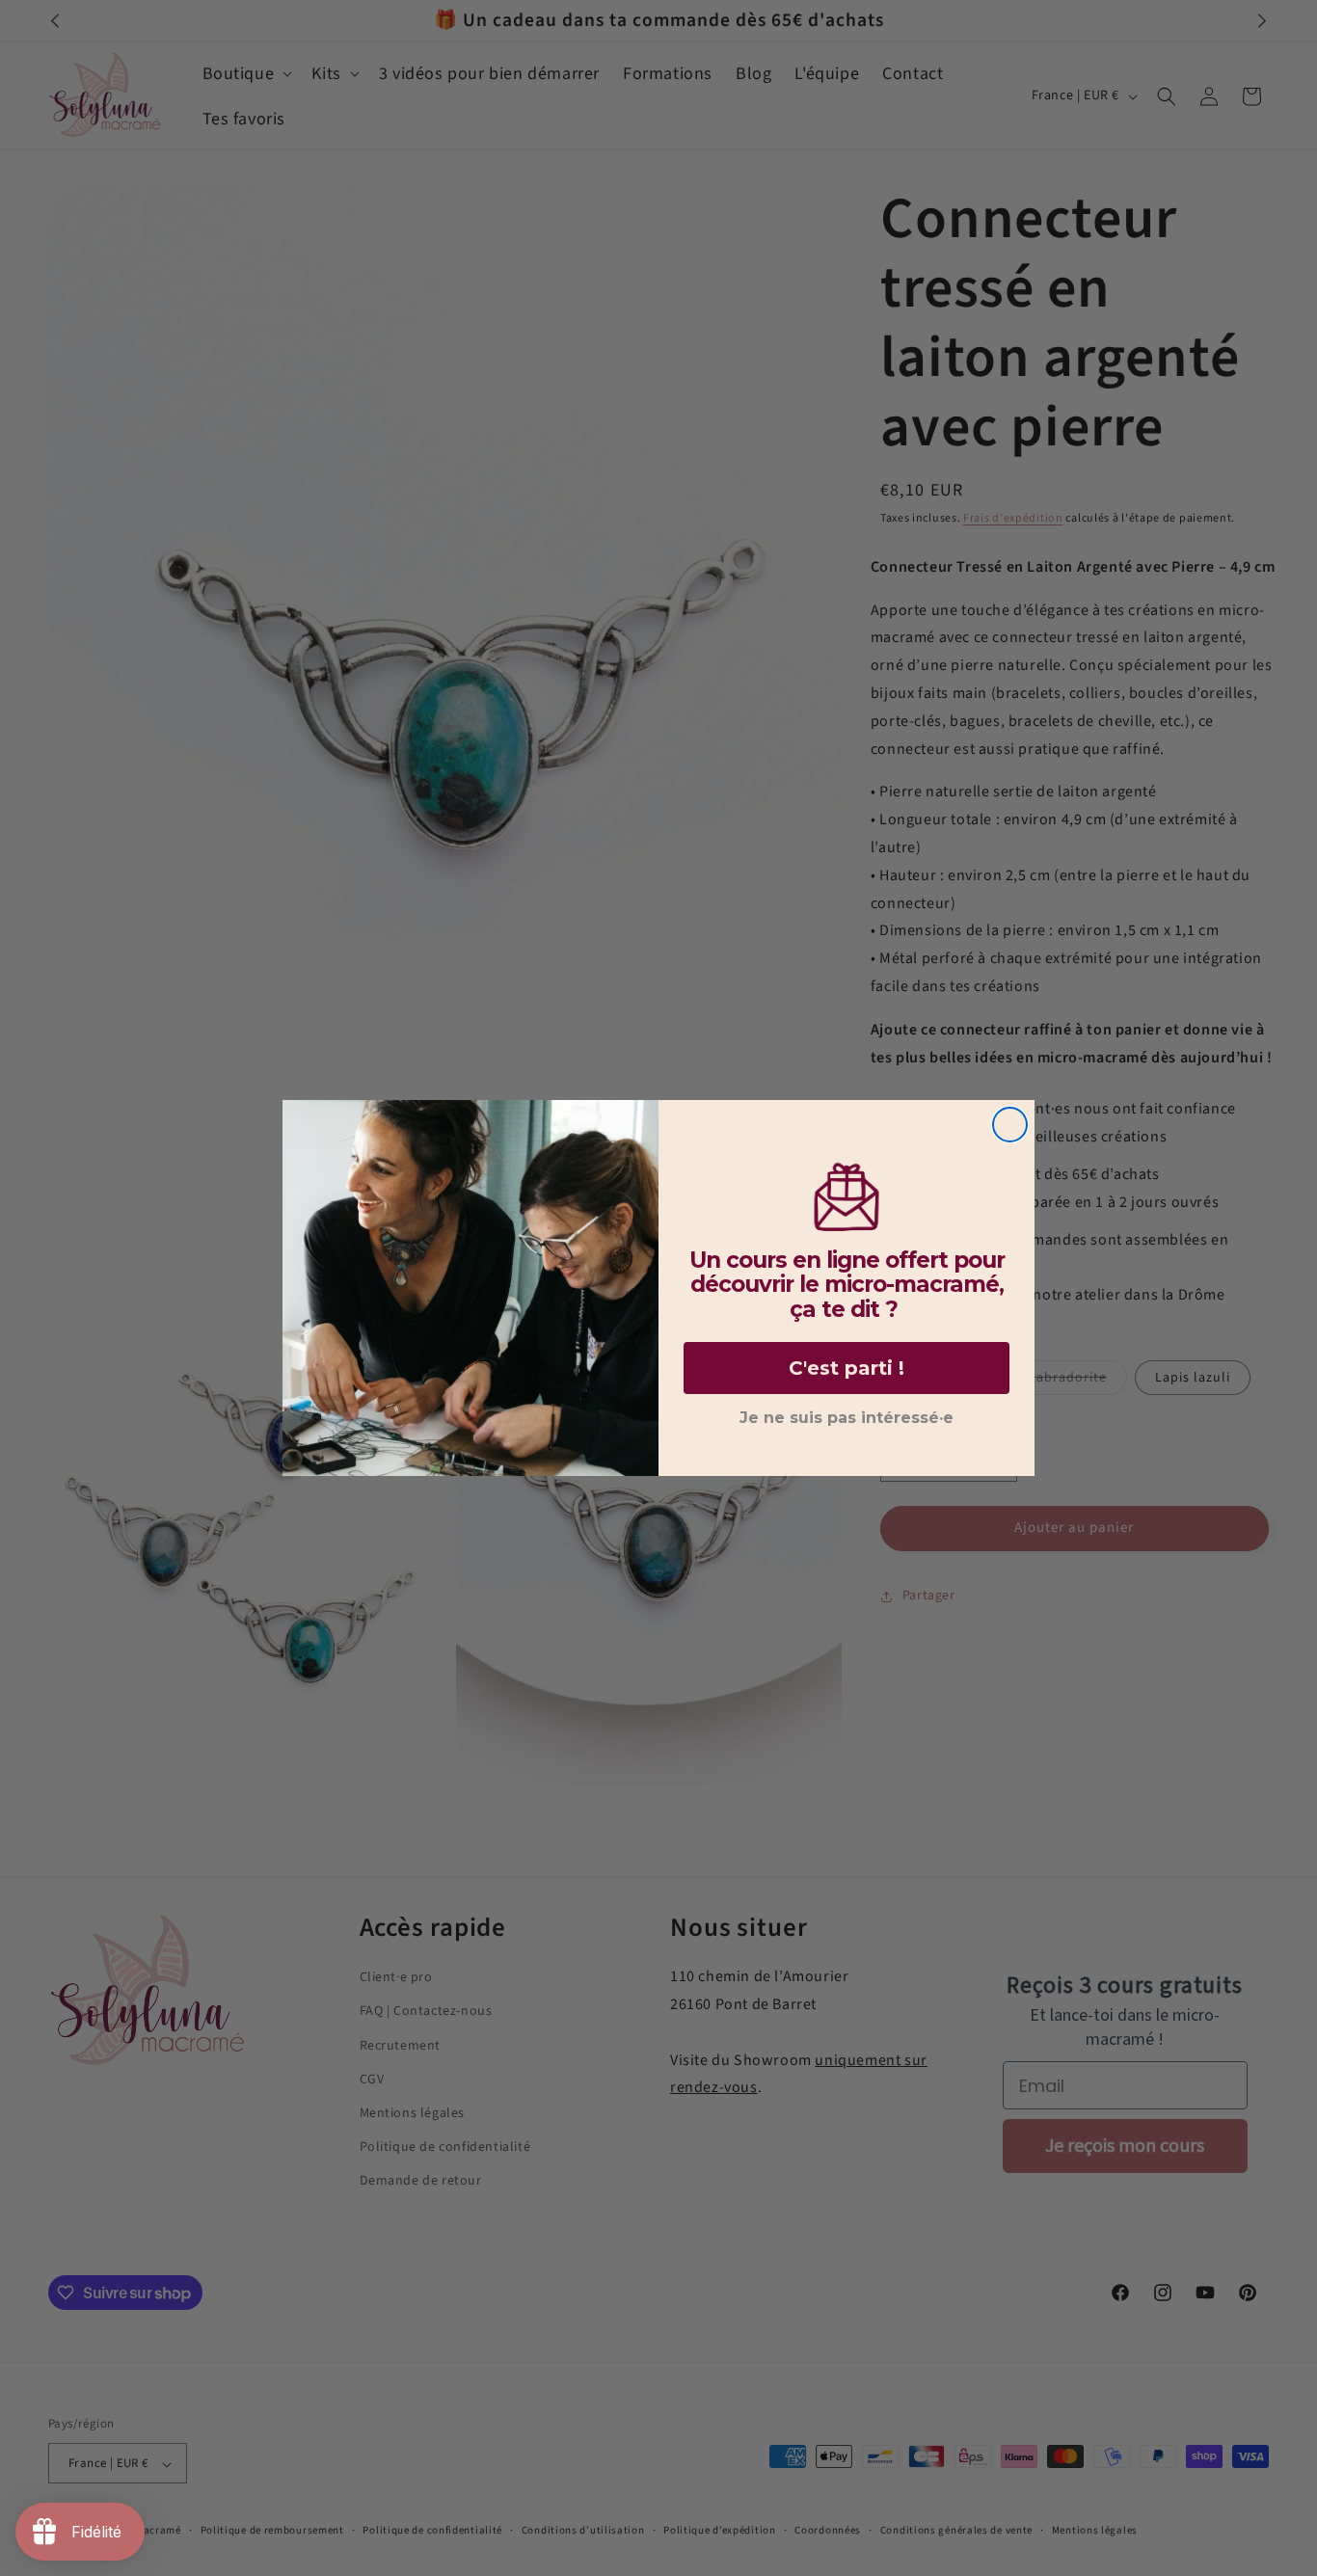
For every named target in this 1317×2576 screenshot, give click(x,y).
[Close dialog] (1010, 1125)
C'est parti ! (847, 1368)
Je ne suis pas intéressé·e (847, 1418)
